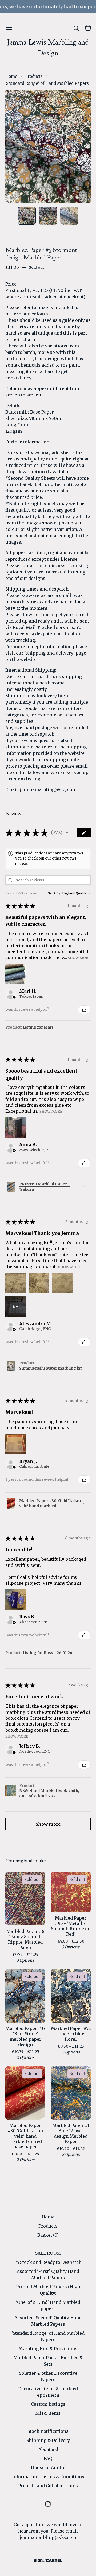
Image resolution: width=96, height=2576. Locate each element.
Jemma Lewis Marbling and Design (48, 48)
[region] (48, 7)
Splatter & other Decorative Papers (48, 2376)
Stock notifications (48, 2431)
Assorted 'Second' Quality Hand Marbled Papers (48, 2321)
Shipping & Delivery (48, 2440)
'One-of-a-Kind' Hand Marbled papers (48, 2305)
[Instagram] (48, 2504)
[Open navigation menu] (9, 28)
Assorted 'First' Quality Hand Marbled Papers (48, 2274)
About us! (48, 2449)
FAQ (48, 2458)
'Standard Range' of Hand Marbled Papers (47, 83)
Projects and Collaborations (48, 2486)
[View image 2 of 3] (48, 216)
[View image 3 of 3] (69, 216)
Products (34, 76)
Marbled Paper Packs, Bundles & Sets (48, 2361)
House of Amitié (48, 2467)
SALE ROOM (48, 2253)
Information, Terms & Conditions (48, 2477)
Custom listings (48, 2404)
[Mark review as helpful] (84, 1010)
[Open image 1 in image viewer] (48, 147)
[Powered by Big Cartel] (48, 2560)
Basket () (48, 2235)
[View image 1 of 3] (27, 216)
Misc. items (48, 2413)
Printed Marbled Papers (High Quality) (48, 2290)
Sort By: (55, 893)
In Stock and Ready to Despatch (48, 2262)
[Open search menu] (76, 28)
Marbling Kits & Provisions (48, 2349)
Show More (79, 958)
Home (11, 76)
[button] (67, 833)
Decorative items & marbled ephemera (48, 2392)
